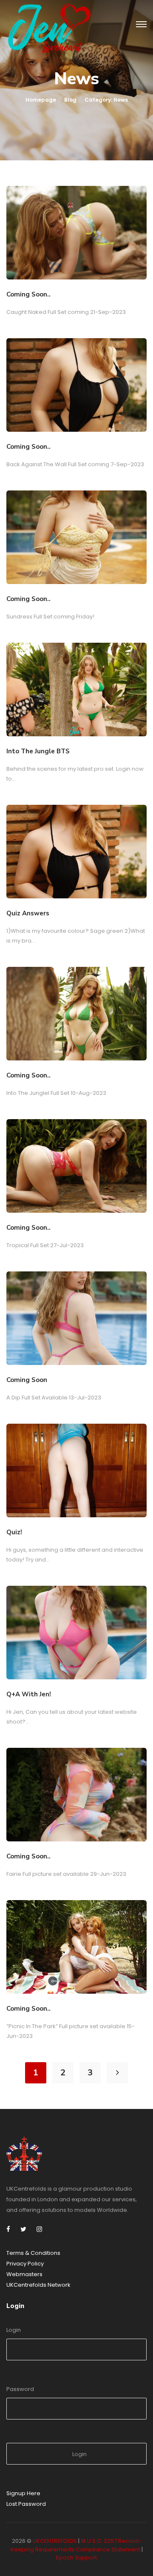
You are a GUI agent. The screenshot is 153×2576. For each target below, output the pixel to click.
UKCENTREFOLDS (55, 2541)
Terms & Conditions (33, 2253)
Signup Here (23, 2493)
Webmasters (24, 2274)
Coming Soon (27, 1380)
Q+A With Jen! (29, 1694)
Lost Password (26, 2504)
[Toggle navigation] (141, 25)
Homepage (41, 100)
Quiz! (14, 1532)
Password (20, 2389)
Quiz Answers (28, 913)
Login (14, 2330)
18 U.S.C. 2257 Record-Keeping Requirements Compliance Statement (76, 2545)
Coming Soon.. (28, 294)
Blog (70, 100)
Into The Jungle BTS (38, 751)
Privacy (17, 2264)
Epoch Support (76, 2557)
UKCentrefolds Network (38, 2285)
